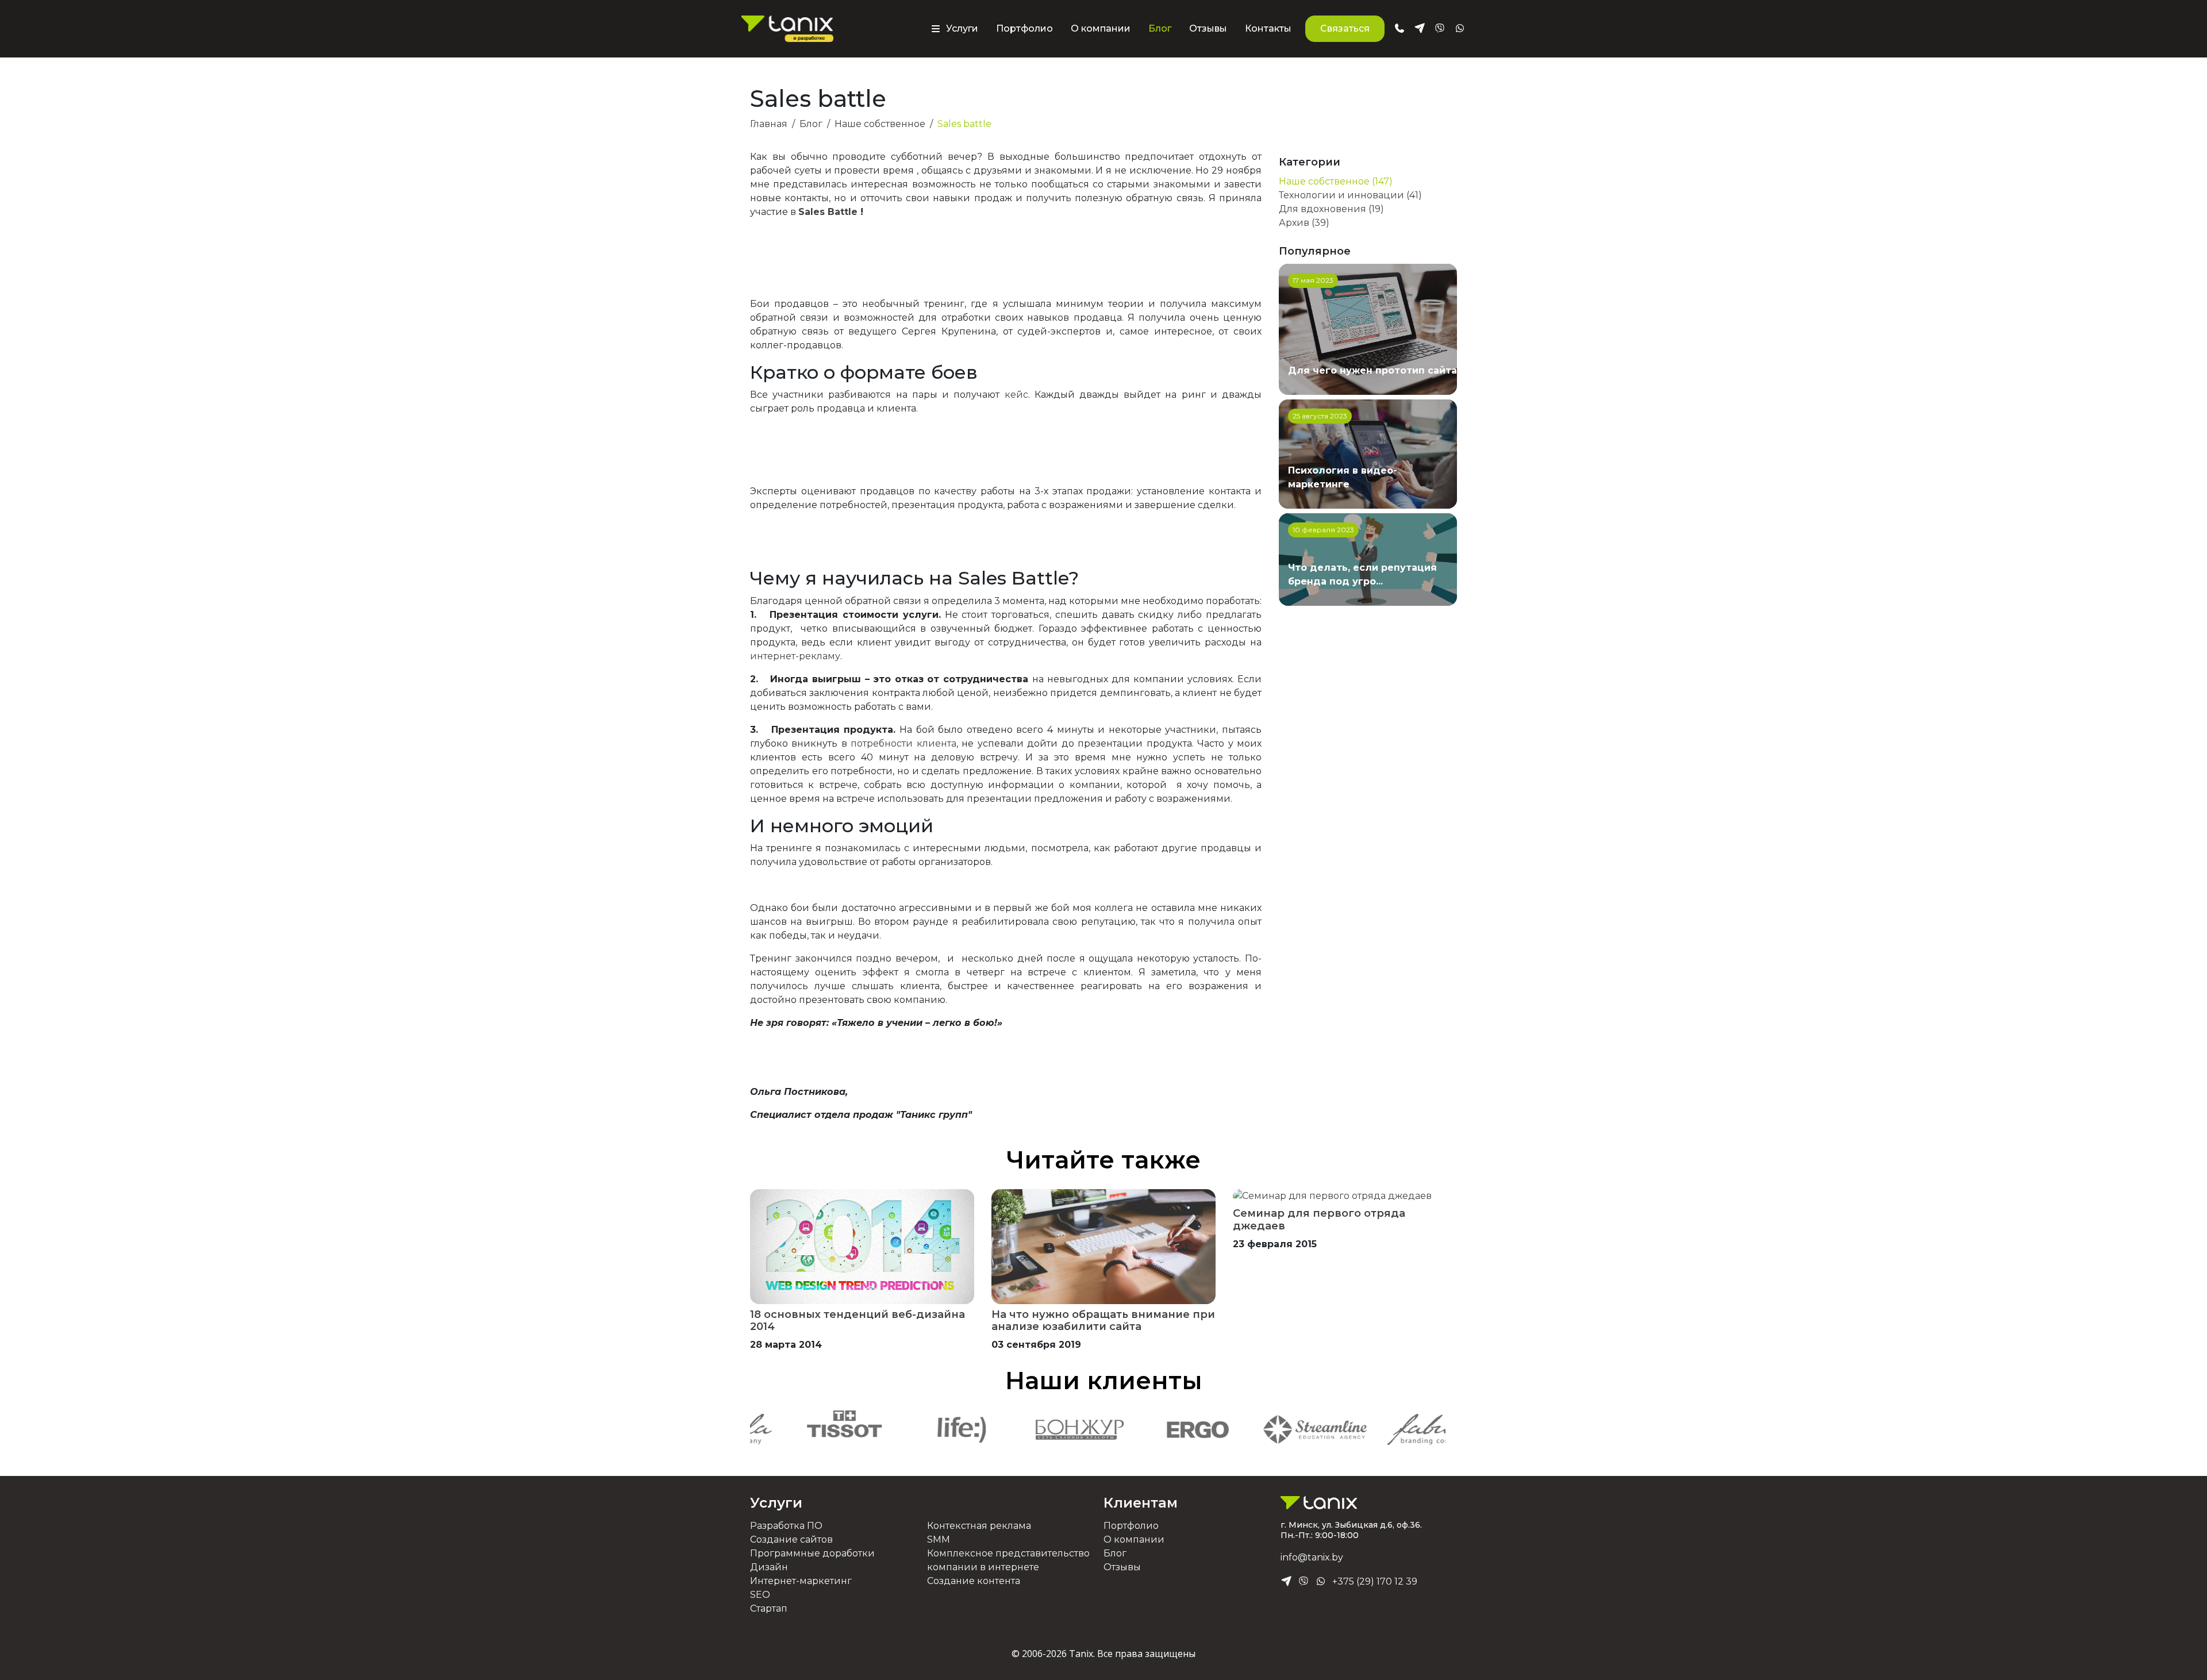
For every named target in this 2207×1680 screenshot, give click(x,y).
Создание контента (974, 1581)
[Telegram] (1286, 1582)
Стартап (769, 1608)
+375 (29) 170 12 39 (1375, 1581)
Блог (1160, 28)
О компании (1101, 28)
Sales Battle (828, 212)
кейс (1016, 395)
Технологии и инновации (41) (1350, 195)
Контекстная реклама (979, 1526)
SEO (760, 1595)
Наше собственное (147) (1336, 181)
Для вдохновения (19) (1331, 209)
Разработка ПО (786, 1526)
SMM (939, 1539)
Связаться (1345, 28)
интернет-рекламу (795, 656)
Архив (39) (1304, 223)
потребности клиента (903, 743)
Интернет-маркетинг (801, 1581)
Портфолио (1024, 28)
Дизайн (769, 1567)
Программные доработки (812, 1553)
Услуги (776, 1503)
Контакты (1268, 28)
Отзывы (1208, 28)
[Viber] (1304, 1582)
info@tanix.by (1312, 1557)
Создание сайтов (791, 1539)
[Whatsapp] (1321, 1582)
